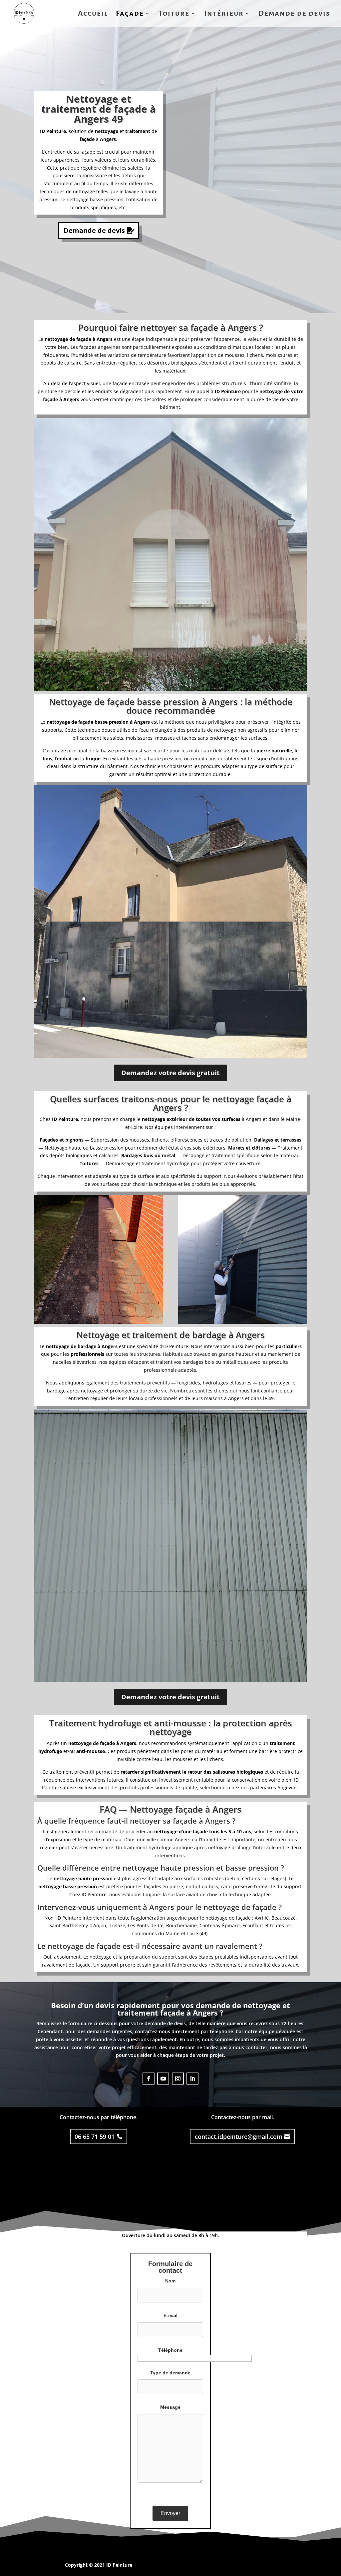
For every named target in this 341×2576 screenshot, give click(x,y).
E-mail (170, 2315)
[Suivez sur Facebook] (149, 2079)
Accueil (93, 14)
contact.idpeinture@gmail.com (239, 2137)
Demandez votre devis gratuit (170, 1073)
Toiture (174, 14)
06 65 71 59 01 (95, 2137)
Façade (130, 14)
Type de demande (170, 2373)
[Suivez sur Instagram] (178, 2079)
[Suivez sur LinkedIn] (192, 2079)
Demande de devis (294, 14)
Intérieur (224, 14)
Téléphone (170, 2350)
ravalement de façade (66, 1965)
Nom (170, 2281)
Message (170, 2407)
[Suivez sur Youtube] (163, 2079)
